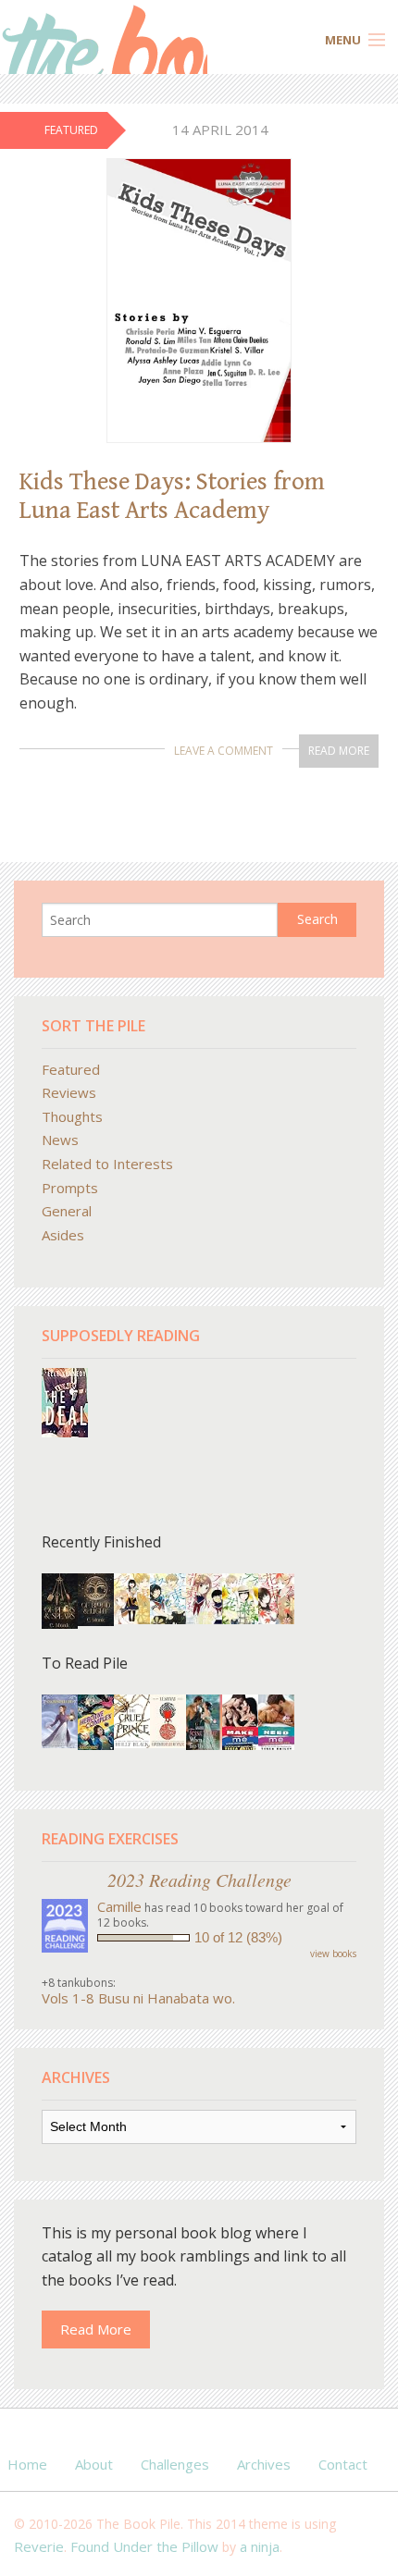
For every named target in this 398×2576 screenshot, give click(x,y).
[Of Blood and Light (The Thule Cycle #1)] (96, 1597)
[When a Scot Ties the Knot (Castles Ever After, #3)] (204, 1722)
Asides (63, 1235)
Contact (343, 2464)
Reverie (39, 2546)
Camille (119, 1906)
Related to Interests (107, 1164)
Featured (71, 1069)
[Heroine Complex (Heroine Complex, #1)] (96, 1721)
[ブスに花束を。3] (168, 1596)
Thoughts (72, 1116)
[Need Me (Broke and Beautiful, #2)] (276, 1721)
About (94, 2464)
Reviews (69, 1092)
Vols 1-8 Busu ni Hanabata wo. (138, 1998)
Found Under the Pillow (144, 2546)
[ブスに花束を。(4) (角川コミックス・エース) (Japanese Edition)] (240, 1596)
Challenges (175, 2464)
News (60, 1140)
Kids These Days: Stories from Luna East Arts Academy (172, 496)
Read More (339, 751)
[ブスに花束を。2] (204, 1596)
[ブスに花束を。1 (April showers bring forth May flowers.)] (132, 1596)
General (67, 1211)
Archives (264, 2464)
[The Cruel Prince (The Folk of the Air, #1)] (132, 1719)
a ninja (260, 2546)
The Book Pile (104, 39)
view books (333, 1954)
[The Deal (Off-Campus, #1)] (65, 1401)
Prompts (70, 1188)
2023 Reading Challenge (199, 1880)
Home (27, 2464)
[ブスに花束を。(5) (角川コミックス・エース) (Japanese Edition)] (276, 1596)
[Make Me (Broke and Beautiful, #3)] (240, 1721)
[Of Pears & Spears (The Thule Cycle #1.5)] (60, 1601)
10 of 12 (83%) (238, 1937)
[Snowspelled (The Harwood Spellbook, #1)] (60, 1719)
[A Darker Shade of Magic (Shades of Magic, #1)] (168, 1719)
